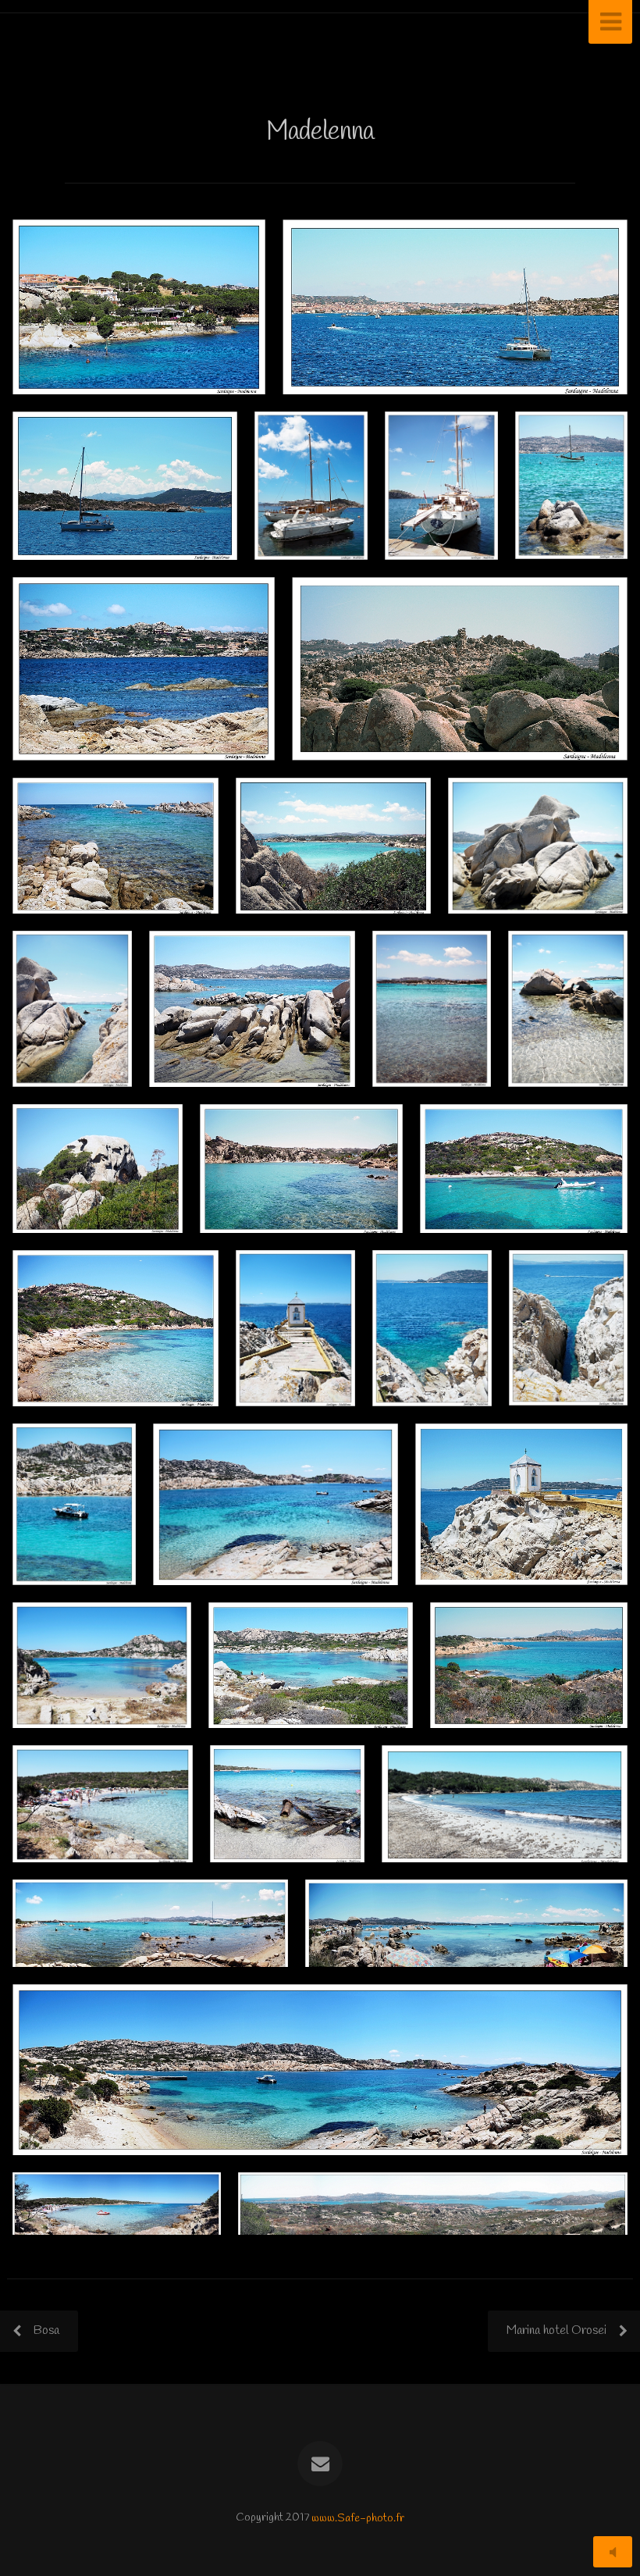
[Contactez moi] (320, 2464)
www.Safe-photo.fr (358, 2518)
